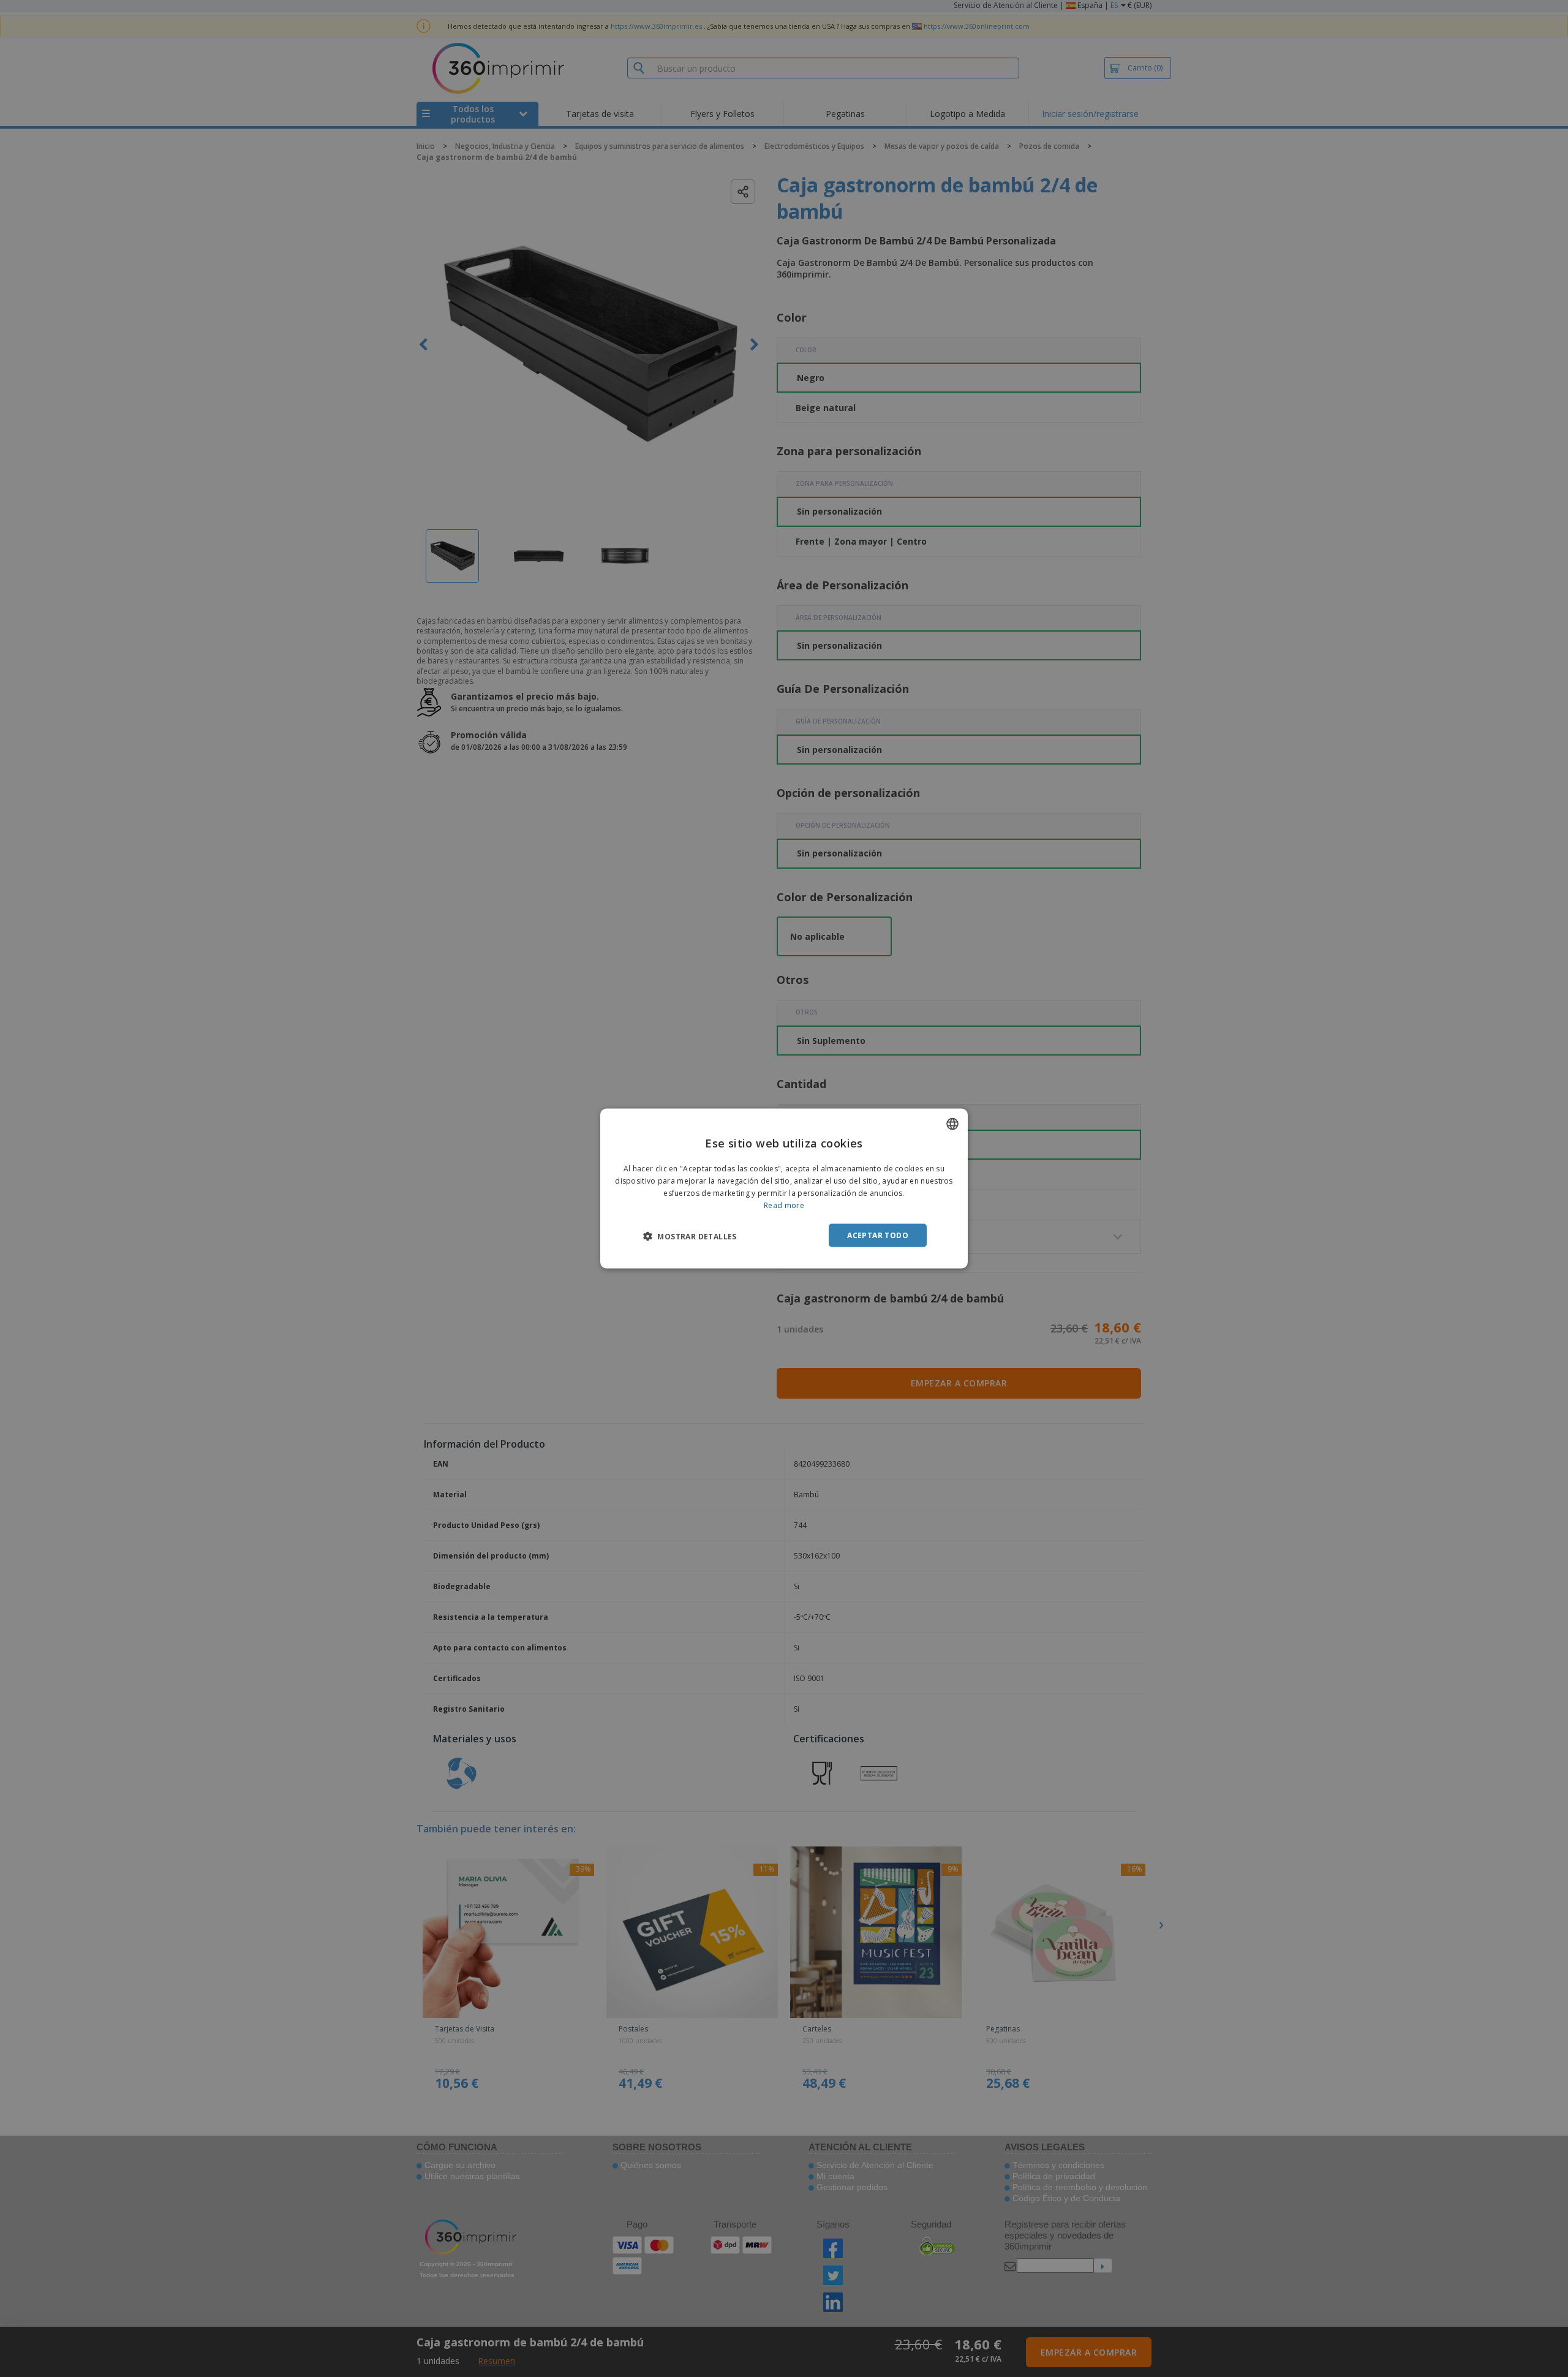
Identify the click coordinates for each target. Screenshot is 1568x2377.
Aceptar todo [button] (878, 1235)
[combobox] (952, 1124)
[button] (690, 1236)
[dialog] (784, 1189)
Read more (784, 1205)
